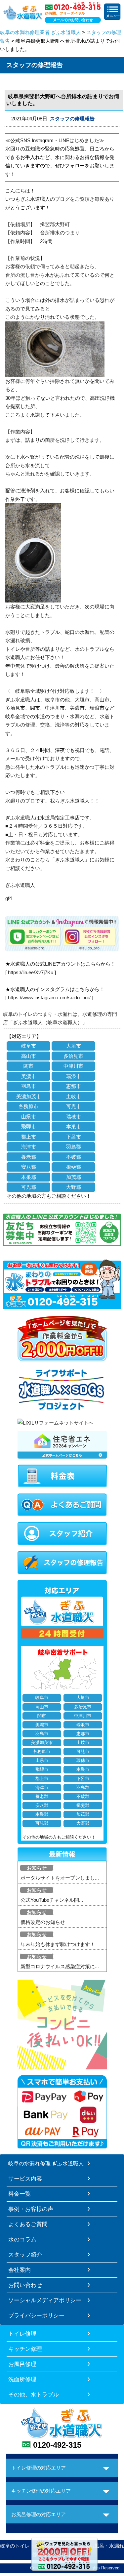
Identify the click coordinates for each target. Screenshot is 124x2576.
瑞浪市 (74, 1076)
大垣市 (74, 1046)
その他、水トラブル (34, 2394)
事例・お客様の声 (31, 2209)
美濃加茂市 (29, 1096)
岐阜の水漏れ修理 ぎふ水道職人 (46, 2163)
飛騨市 (29, 1126)
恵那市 (74, 1086)
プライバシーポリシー (36, 2315)
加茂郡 (74, 1177)
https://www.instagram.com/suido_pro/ (49, 997)
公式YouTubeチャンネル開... (52, 1900)
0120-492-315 (57, 2445)
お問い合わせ (25, 2285)
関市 (28, 1066)
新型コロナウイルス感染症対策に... (60, 1966)
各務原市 (28, 1106)
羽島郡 (74, 1147)
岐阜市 (29, 1046)
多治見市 (73, 1056)
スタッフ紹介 (25, 2255)
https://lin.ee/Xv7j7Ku (31, 972)
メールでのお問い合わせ (73, 20)
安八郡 (29, 1167)
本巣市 (74, 1126)
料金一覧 (20, 2194)
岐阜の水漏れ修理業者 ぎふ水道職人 (40, 32)
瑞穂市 (74, 1117)
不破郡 (74, 1157)
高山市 (29, 1056)
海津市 (29, 1147)
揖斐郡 (74, 1167)
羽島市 (29, 1086)
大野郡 (74, 1187)
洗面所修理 (22, 2379)
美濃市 (29, 1076)
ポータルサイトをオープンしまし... (60, 1878)
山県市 (29, 1117)
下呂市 (74, 1137)
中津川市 (73, 1066)
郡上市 (29, 1137)
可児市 (74, 1106)
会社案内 (20, 2270)
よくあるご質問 (28, 2224)
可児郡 (29, 1187)
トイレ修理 (22, 2334)
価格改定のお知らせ (43, 1922)
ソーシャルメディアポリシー (45, 2300)
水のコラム (22, 2239)
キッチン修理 (25, 2349)
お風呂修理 (22, 2364)
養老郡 (29, 1157)
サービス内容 (25, 2179)
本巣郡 (29, 1177)
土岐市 (74, 1096)
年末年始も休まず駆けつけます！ (58, 1944)
